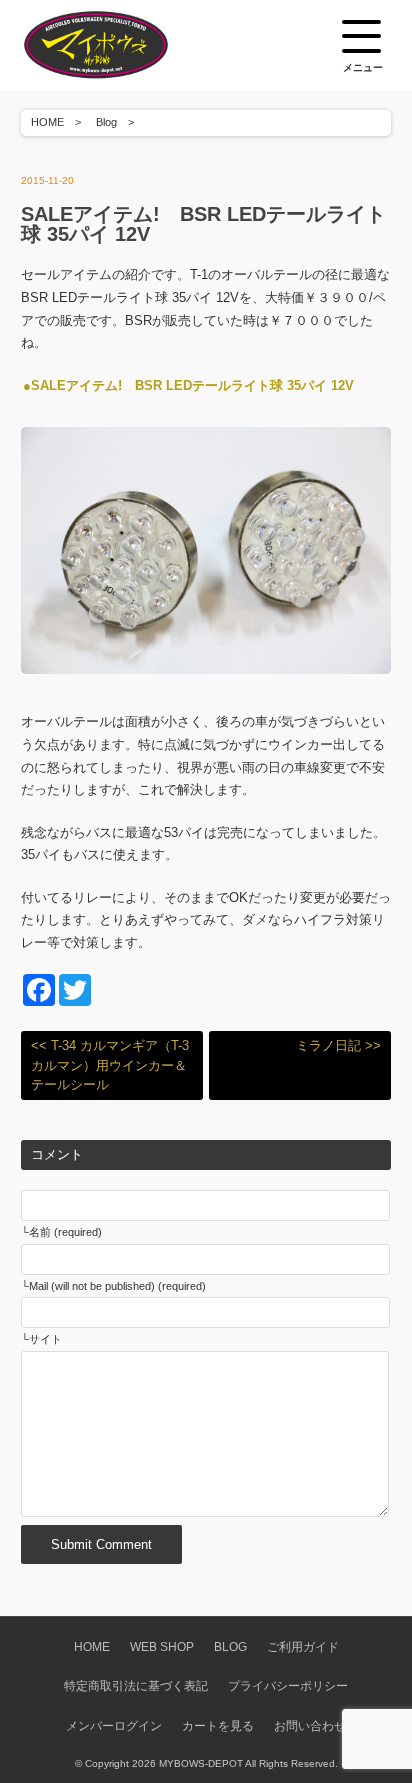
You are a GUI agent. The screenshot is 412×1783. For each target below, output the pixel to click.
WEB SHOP (162, 1646)
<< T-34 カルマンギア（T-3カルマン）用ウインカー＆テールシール (110, 1065)
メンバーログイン (114, 1725)
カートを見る (218, 1725)
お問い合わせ (310, 1725)
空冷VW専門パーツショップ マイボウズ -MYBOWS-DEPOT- (121, 45)
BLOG (230, 1646)
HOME (47, 122)
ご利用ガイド (303, 1646)
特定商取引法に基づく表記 (136, 1685)
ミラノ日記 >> (338, 1045)
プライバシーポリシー (288, 1685)
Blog (106, 122)
